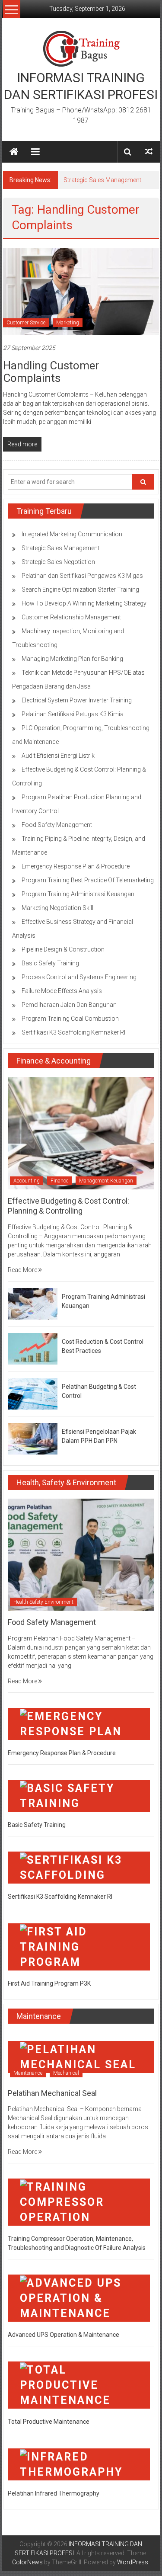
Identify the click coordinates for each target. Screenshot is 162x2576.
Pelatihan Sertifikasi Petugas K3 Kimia (73, 714)
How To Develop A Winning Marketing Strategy (84, 603)
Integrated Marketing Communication (72, 534)
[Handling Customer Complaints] (81, 291)
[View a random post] (149, 152)
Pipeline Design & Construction (63, 949)
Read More (23, 1270)
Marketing (68, 323)
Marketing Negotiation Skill (57, 908)
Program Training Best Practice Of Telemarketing (88, 880)
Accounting (27, 1181)
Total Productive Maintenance (49, 2422)
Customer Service (26, 323)
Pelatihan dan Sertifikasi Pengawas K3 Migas (82, 576)
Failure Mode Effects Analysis (62, 991)
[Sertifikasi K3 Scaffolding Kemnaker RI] (79, 1867)
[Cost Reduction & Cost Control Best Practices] (33, 1348)
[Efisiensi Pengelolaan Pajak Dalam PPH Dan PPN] (33, 1438)
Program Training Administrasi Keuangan (78, 894)
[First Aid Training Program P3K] (79, 1946)
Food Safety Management (57, 825)
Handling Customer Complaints (51, 372)
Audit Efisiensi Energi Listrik (58, 756)
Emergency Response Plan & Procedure (76, 866)
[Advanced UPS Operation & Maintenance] (79, 2297)
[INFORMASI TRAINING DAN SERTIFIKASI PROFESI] (14, 152)
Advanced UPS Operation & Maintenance (64, 2335)
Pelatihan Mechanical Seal (52, 2093)
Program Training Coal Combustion (70, 1019)
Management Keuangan (106, 1181)
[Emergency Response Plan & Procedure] (79, 1724)
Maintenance (28, 2073)
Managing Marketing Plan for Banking (72, 659)
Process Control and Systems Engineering (79, 977)
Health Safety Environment (43, 1602)
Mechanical (66, 2073)
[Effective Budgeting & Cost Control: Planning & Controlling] (81, 1133)
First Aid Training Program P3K (49, 1983)
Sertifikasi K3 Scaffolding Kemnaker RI (73, 1032)
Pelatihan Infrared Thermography (54, 2493)
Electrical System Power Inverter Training (77, 700)
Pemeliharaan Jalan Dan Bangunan (69, 1005)
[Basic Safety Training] (79, 1795)
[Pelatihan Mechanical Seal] (81, 2057)
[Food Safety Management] (81, 1554)
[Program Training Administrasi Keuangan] (33, 1303)
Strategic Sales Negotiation (58, 562)
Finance (59, 1181)
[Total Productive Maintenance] (79, 2384)
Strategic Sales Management (102, 180)
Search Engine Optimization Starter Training (80, 590)
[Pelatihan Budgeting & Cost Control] (33, 1393)
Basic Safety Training (50, 963)
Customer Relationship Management (71, 617)
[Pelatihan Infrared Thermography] (79, 2464)
